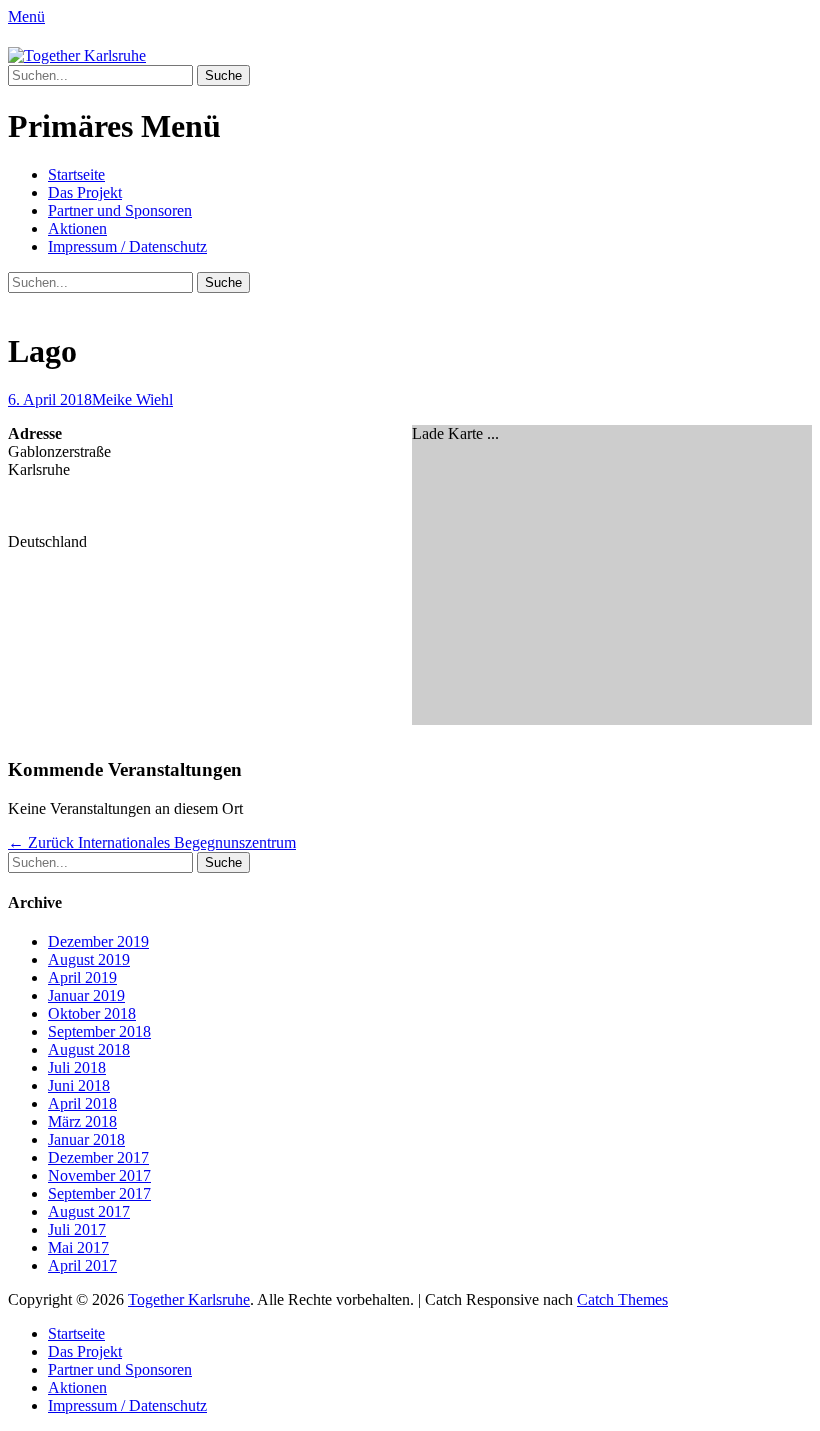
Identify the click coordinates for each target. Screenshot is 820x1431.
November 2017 (99, 1175)
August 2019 (89, 959)
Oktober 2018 (92, 1013)
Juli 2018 (77, 1067)
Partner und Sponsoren (120, 210)
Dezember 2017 (98, 1157)
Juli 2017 (77, 1229)
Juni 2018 (79, 1085)
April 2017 (82, 1265)
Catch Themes (622, 1299)
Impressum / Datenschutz (127, 246)
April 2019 (82, 977)
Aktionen (77, 228)
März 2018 (82, 1121)
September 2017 (99, 1193)
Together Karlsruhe (189, 1299)
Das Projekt (85, 192)
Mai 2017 (78, 1247)
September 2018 (99, 1031)
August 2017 (89, 1211)
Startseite (76, 174)
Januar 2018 (86, 1139)
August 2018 (89, 1049)
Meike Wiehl (132, 399)
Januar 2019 (86, 995)
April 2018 (82, 1103)
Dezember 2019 (98, 941)
